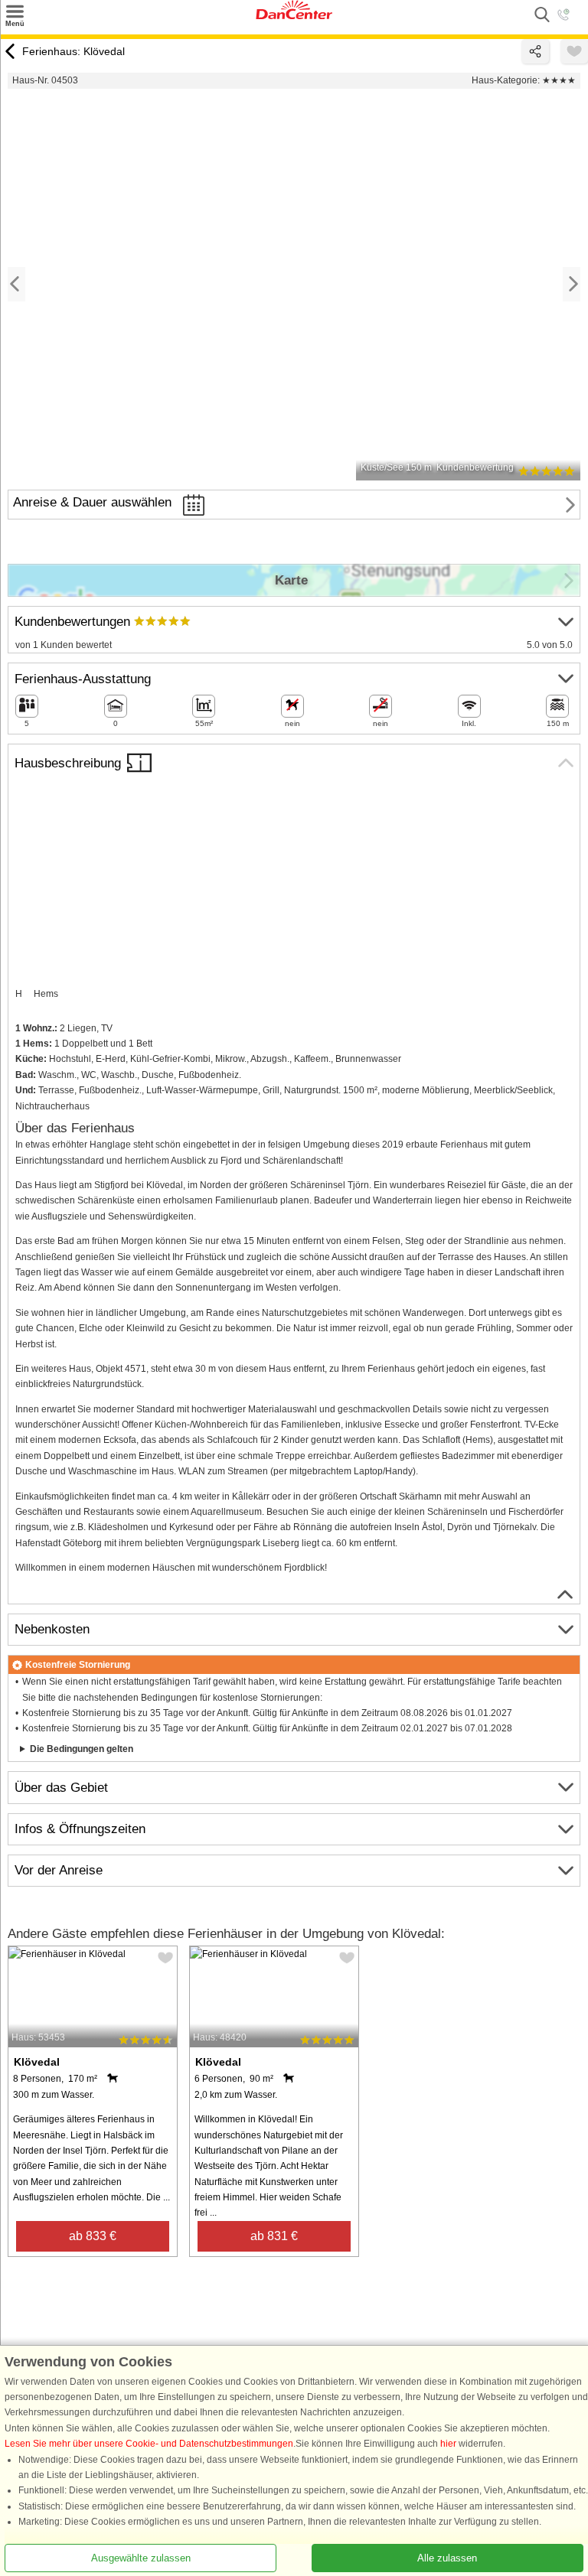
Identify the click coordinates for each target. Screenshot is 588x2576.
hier (448, 2444)
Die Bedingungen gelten (82, 1749)
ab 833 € (93, 2236)
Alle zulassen (447, 2557)
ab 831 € (274, 2236)
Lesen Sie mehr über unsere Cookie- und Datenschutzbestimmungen (149, 2444)
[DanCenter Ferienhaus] (294, 16)
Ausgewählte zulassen (141, 2557)
